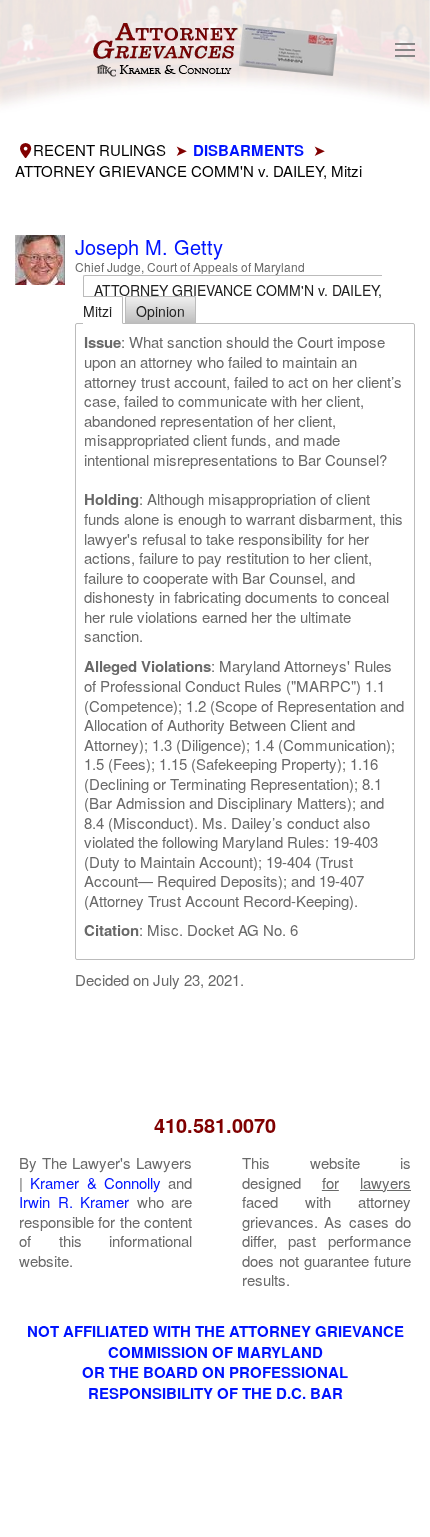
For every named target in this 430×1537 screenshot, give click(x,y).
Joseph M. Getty (149, 246)
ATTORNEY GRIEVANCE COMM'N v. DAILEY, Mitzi (232, 300)
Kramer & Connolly (95, 1182)
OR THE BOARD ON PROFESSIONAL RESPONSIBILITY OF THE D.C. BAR (215, 1382)
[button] (405, 50)
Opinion (160, 311)
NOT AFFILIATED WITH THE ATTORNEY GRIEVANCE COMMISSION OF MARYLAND (215, 1341)
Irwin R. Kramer (74, 1201)
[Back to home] (215, 50)
